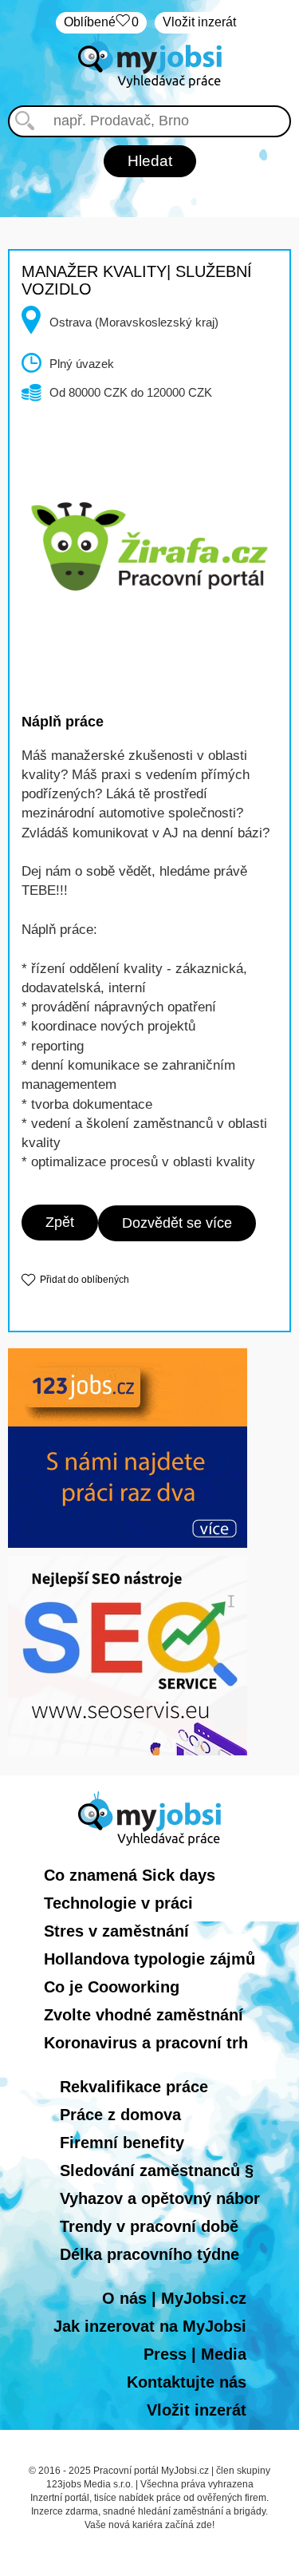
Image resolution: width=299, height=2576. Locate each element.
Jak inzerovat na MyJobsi (150, 2326)
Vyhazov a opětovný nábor (160, 2198)
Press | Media (195, 2354)
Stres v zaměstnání (116, 1931)
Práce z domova (120, 2115)
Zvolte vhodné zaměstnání (144, 2015)
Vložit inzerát (199, 22)
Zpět (60, 1222)
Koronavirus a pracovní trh (146, 2043)
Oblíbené (101, 22)
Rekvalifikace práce (134, 2087)
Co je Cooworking (112, 1987)
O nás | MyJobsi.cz (174, 2298)
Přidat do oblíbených (85, 1280)
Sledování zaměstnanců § (157, 2170)
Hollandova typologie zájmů (149, 1959)
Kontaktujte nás (187, 2382)
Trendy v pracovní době (149, 2226)
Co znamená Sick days (130, 1875)
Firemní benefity (122, 2143)
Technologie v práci (118, 1903)
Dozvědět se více (177, 1223)
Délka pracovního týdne (149, 2254)
